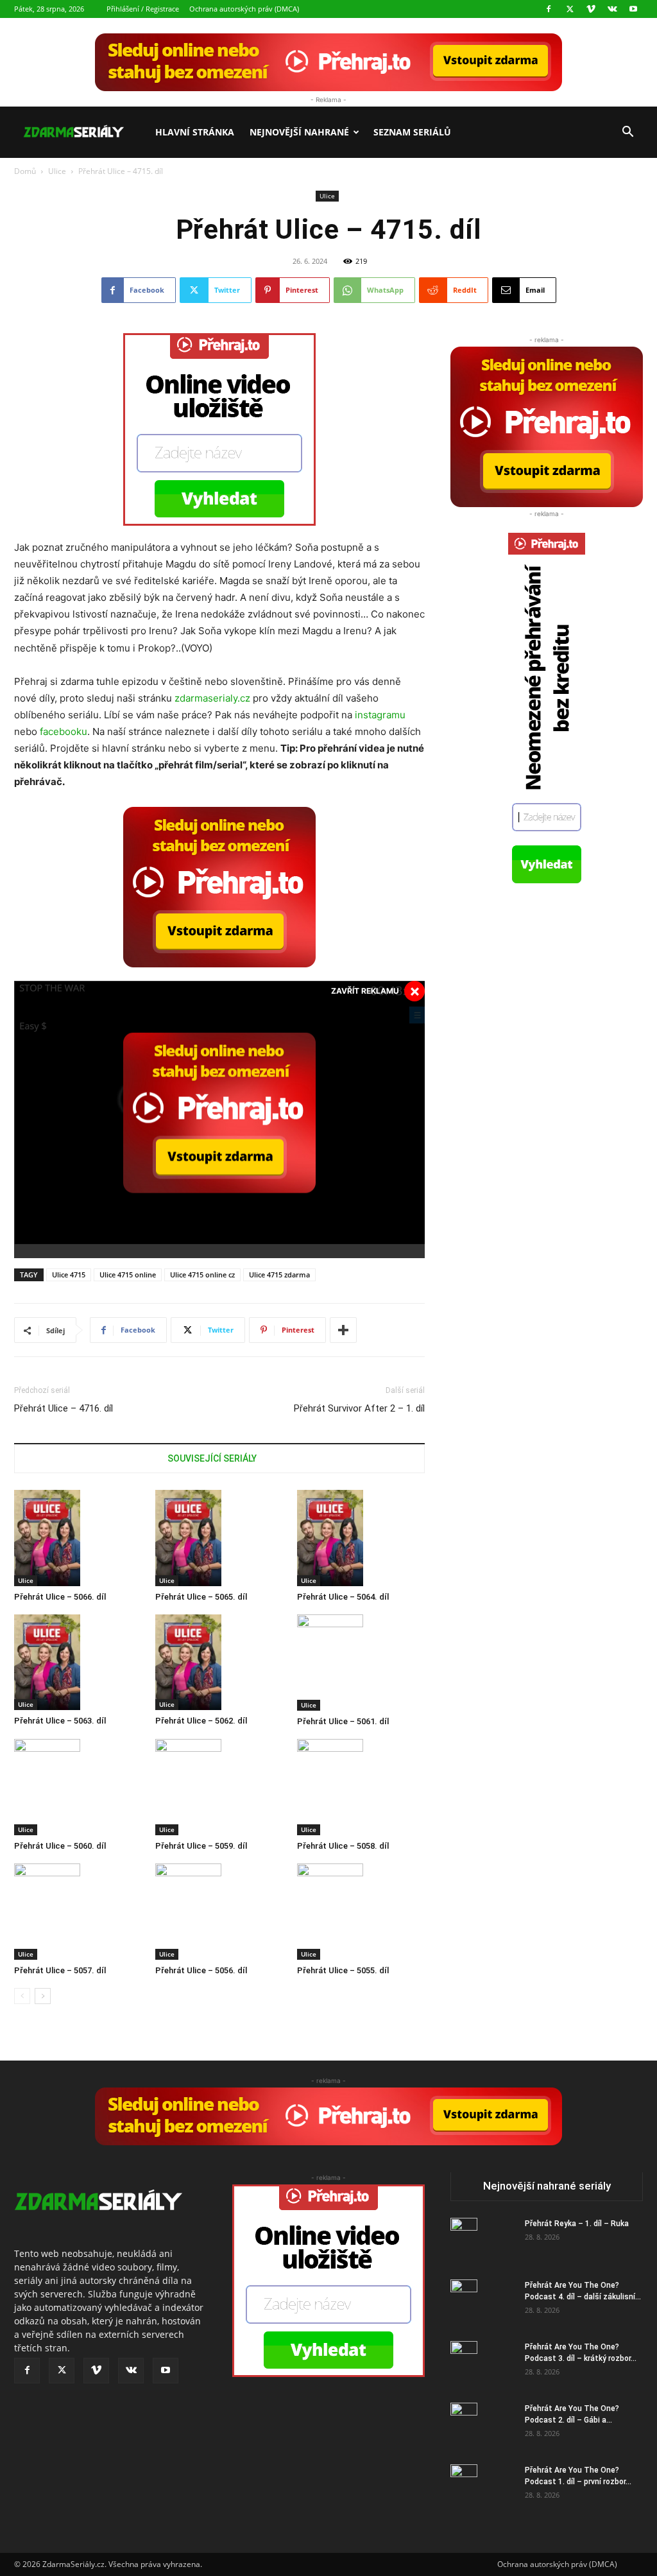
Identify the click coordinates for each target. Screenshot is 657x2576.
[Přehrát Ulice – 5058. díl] (361, 1787)
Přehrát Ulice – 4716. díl (64, 1408)
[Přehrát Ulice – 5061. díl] (361, 1663)
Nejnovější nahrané (299, 132)
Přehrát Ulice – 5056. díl (201, 1970)
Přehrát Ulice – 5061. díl (343, 1721)
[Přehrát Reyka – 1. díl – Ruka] (464, 2240)
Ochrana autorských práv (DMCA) (244, 9)
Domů (25, 171)
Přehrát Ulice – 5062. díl (201, 1721)
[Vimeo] (591, 9)
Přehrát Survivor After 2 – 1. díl (359, 1408)
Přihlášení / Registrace (143, 9)
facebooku (64, 731)
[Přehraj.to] (328, 62)
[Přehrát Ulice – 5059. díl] (219, 1787)
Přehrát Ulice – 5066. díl (60, 1597)
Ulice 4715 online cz (202, 1275)
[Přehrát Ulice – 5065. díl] (219, 1538)
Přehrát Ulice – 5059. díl (201, 1846)
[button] (627, 133)
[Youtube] (633, 9)
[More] (343, 1330)
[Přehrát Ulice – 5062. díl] (219, 1663)
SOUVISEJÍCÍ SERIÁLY (212, 1458)
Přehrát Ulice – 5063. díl (60, 1721)
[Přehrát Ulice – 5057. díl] (78, 1912)
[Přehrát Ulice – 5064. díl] (361, 1538)
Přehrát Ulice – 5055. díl (343, 1970)
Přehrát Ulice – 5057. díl (60, 1970)
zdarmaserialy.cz (212, 698)
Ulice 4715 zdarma (279, 1275)
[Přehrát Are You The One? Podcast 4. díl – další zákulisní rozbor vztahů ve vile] (464, 2302)
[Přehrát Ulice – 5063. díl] (78, 1663)
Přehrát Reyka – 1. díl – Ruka (577, 2224)
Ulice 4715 (69, 1275)
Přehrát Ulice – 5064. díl (343, 1597)
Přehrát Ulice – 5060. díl (60, 1846)
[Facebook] (549, 9)
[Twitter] (570, 9)
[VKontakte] (612, 9)
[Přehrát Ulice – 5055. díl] (361, 1912)
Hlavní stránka (195, 132)
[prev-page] (22, 1996)
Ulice (57, 171)
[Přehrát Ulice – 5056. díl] (219, 1912)
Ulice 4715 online (128, 1275)
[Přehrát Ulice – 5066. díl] (78, 1538)
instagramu (380, 715)
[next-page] (43, 1996)
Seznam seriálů (412, 132)
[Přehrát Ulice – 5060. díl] (78, 1787)
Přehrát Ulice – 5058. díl (343, 1846)
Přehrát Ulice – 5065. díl (201, 1597)
